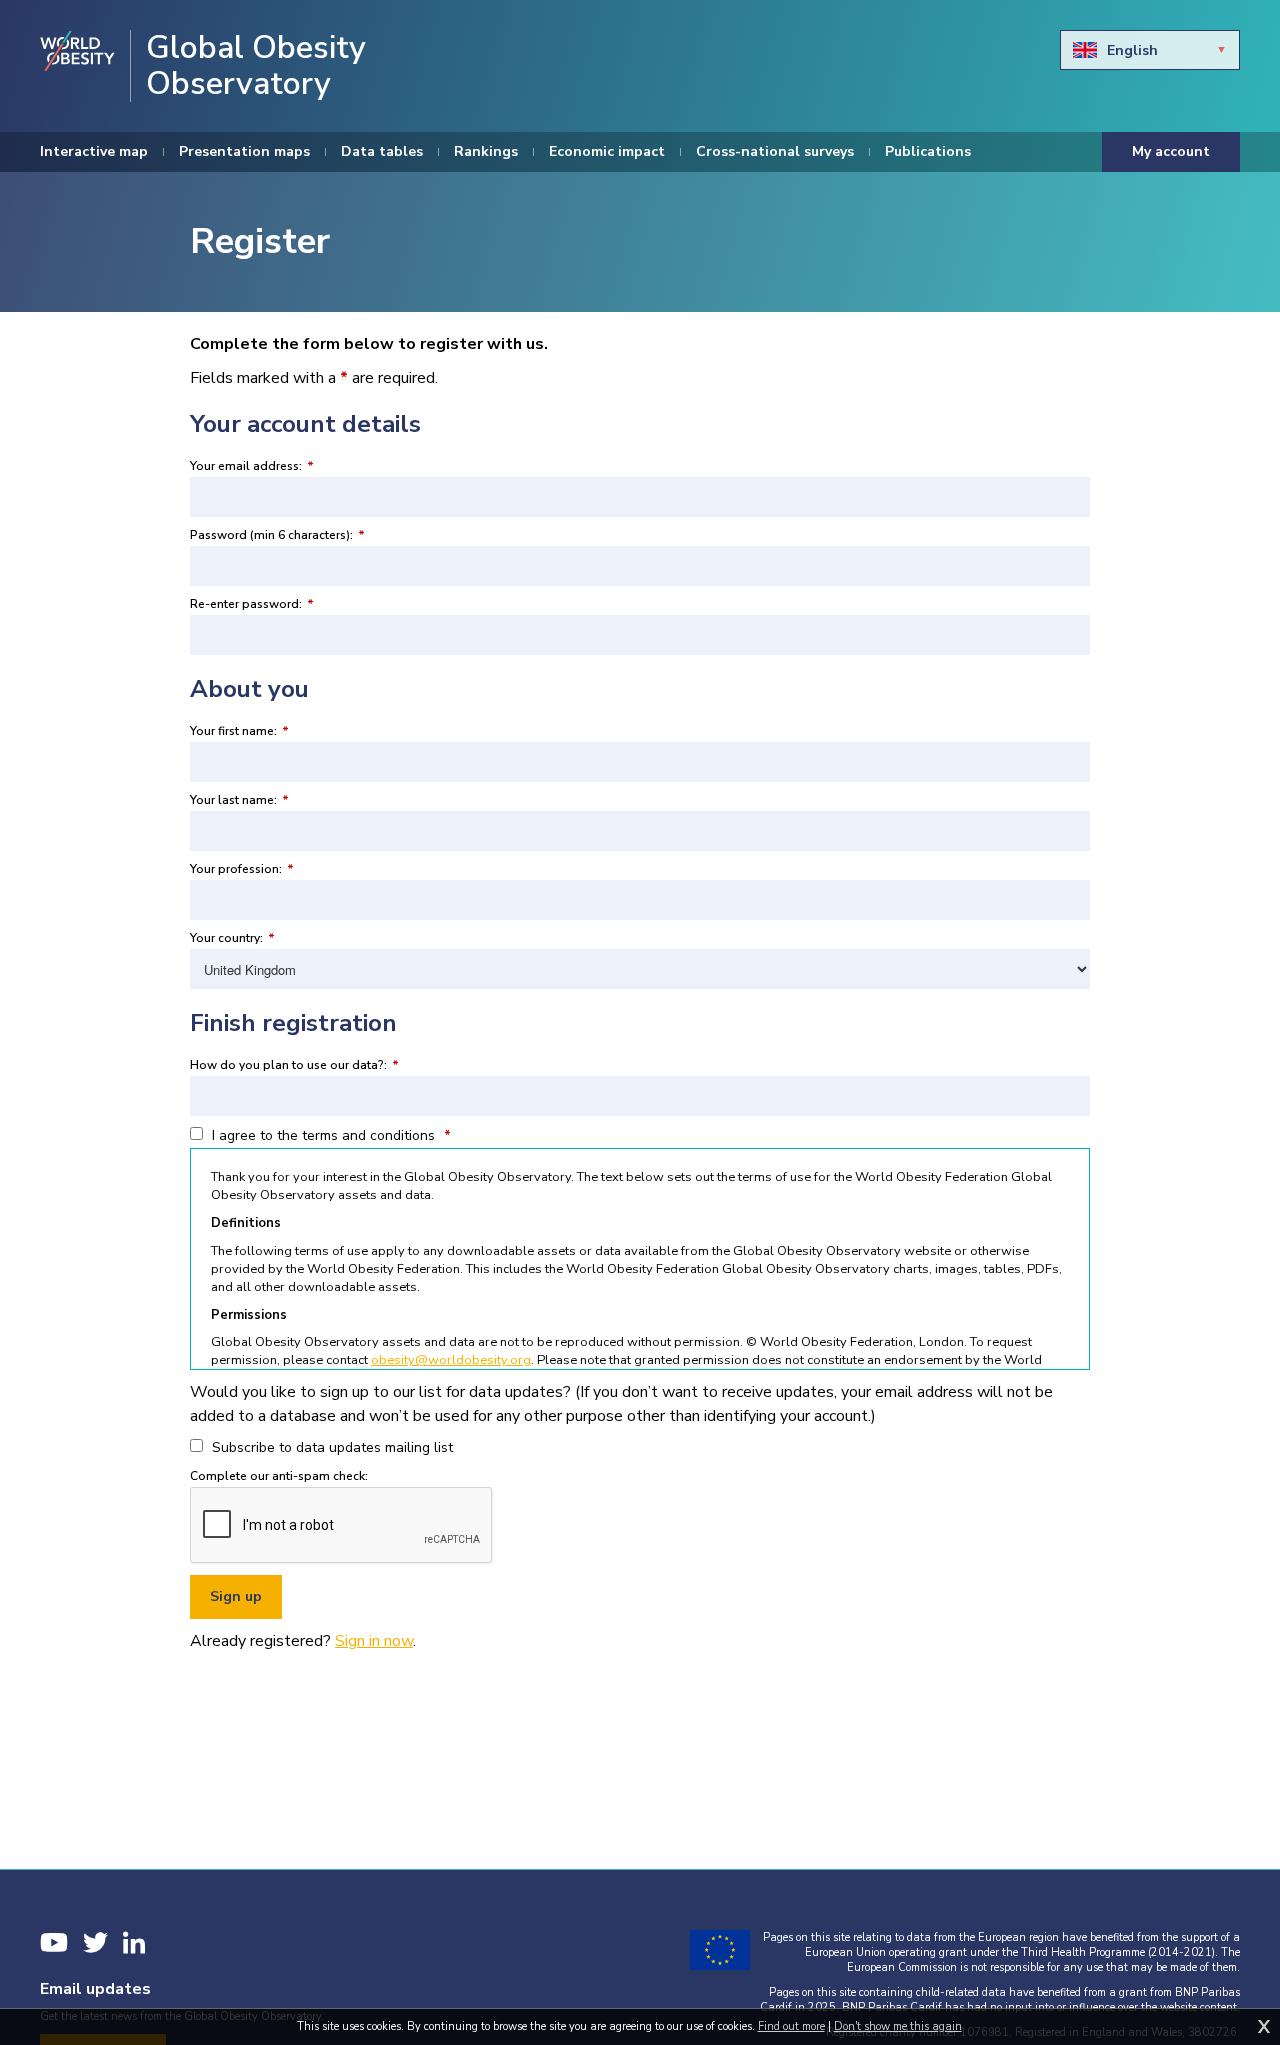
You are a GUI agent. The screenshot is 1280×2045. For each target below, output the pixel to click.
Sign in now (374, 1641)
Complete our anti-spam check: (279, 1476)
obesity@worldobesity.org (451, 1360)
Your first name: (239, 731)
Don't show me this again (898, 2026)
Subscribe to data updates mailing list (330, 1447)
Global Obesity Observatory (256, 66)
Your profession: (242, 869)
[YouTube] (54, 1942)
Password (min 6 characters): (277, 535)
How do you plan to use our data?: (294, 1065)
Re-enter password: (252, 604)
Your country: (232, 938)
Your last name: (239, 800)
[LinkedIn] (134, 1942)
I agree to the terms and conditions (329, 1135)
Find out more (791, 2026)
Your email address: (252, 466)
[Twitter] (95, 1942)
